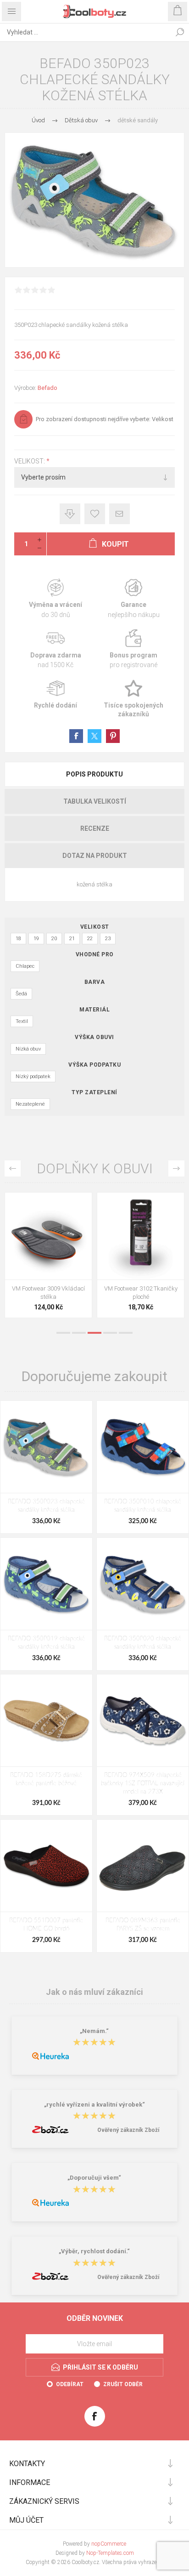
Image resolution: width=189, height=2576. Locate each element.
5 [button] (126, 1333)
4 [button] (110, 1333)
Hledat (180, 32)
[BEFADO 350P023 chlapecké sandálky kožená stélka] (46, 1447)
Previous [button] (13, 1168)
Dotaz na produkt (95, 856)
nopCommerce (109, 2544)
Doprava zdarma (56, 649)
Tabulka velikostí (95, 801)
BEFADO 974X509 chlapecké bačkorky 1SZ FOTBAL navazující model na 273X (143, 1784)
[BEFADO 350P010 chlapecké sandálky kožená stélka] (143, 1447)
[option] (48, 1257)
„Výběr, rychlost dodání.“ (94, 2252)
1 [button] (63, 1333)
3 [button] (94, 1333)
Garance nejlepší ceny (70, 514)
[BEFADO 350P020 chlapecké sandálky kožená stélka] (143, 1584)
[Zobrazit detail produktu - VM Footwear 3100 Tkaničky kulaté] (48, 1236)
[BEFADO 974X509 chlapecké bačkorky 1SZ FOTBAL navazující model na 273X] (143, 1720)
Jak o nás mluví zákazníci (94, 1992)
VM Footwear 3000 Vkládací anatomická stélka (141, 1293)
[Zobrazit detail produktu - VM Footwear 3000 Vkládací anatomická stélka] (141, 1236)
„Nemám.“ (94, 2031)
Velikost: (30, 461)
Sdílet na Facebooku (76, 736)
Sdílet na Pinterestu (113, 736)
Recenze (95, 828)
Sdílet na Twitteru (94, 736)
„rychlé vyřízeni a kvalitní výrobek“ (94, 2105)
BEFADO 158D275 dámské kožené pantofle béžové (46, 1779)
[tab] (94, 774)
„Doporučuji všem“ (94, 2178)
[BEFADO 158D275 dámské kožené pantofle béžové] (46, 1720)
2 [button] (79, 1333)
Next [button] (176, 1168)
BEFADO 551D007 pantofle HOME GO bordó (46, 1925)
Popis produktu (94, 774)
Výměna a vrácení (56, 599)
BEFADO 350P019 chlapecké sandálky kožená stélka (46, 1643)
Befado (47, 388)
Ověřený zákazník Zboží (128, 2130)
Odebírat (70, 2384)
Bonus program (133, 649)
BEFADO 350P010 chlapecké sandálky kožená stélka (143, 1506)
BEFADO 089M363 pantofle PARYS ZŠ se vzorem (143, 1925)
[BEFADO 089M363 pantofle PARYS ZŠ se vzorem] (143, 1866)
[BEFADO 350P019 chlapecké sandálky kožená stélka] (46, 1584)
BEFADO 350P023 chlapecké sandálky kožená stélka (46, 1506)
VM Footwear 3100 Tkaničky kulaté (49, 1293)
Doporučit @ (120, 514)
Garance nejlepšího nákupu (133, 599)
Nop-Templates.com (110, 2553)
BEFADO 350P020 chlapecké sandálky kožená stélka (143, 1643)
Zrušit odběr (123, 2384)
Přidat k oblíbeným (95, 514)
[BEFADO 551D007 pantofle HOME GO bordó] (46, 1866)
